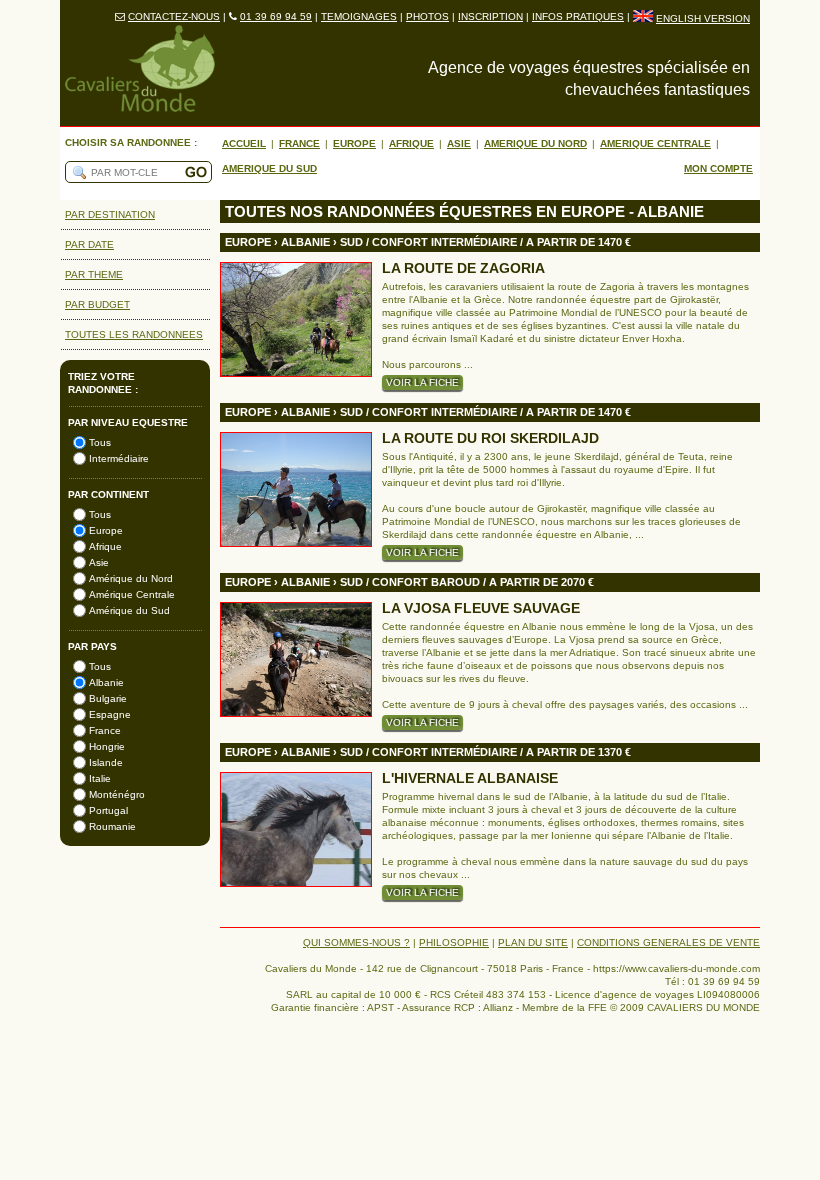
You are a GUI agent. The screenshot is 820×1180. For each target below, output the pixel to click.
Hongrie (107, 746)
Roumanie (112, 826)
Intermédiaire (119, 458)
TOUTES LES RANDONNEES (134, 334)
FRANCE (299, 143)
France (105, 730)
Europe (106, 530)
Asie (99, 562)
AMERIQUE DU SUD (269, 168)
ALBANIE (305, 242)
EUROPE (354, 143)
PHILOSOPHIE (454, 942)
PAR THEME (94, 274)
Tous (100, 442)
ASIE (459, 143)
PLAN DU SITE (533, 942)
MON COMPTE (718, 168)
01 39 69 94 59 (276, 16)
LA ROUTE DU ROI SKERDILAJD (490, 438)
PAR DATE (89, 244)
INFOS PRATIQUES (578, 16)
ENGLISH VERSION (703, 18)
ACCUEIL (244, 143)
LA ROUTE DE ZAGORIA (463, 268)
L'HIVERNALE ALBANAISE (470, 778)
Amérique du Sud (129, 610)
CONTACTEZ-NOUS (174, 16)
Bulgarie (108, 698)
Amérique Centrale (132, 594)
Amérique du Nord (131, 578)
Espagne (110, 714)
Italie (100, 778)
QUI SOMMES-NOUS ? (356, 942)
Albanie (106, 682)
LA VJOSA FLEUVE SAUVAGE (481, 608)
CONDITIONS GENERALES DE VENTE (668, 942)
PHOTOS (427, 16)
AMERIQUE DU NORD (535, 143)
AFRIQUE (411, 143)
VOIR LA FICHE (422, 382)
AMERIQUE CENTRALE (655, 143)
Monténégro (117, 794)
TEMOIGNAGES (359, 16)
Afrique (105, 546)
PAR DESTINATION (110, 214)
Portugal (108, 810)
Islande (106, 762)
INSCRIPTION (490, 16)
